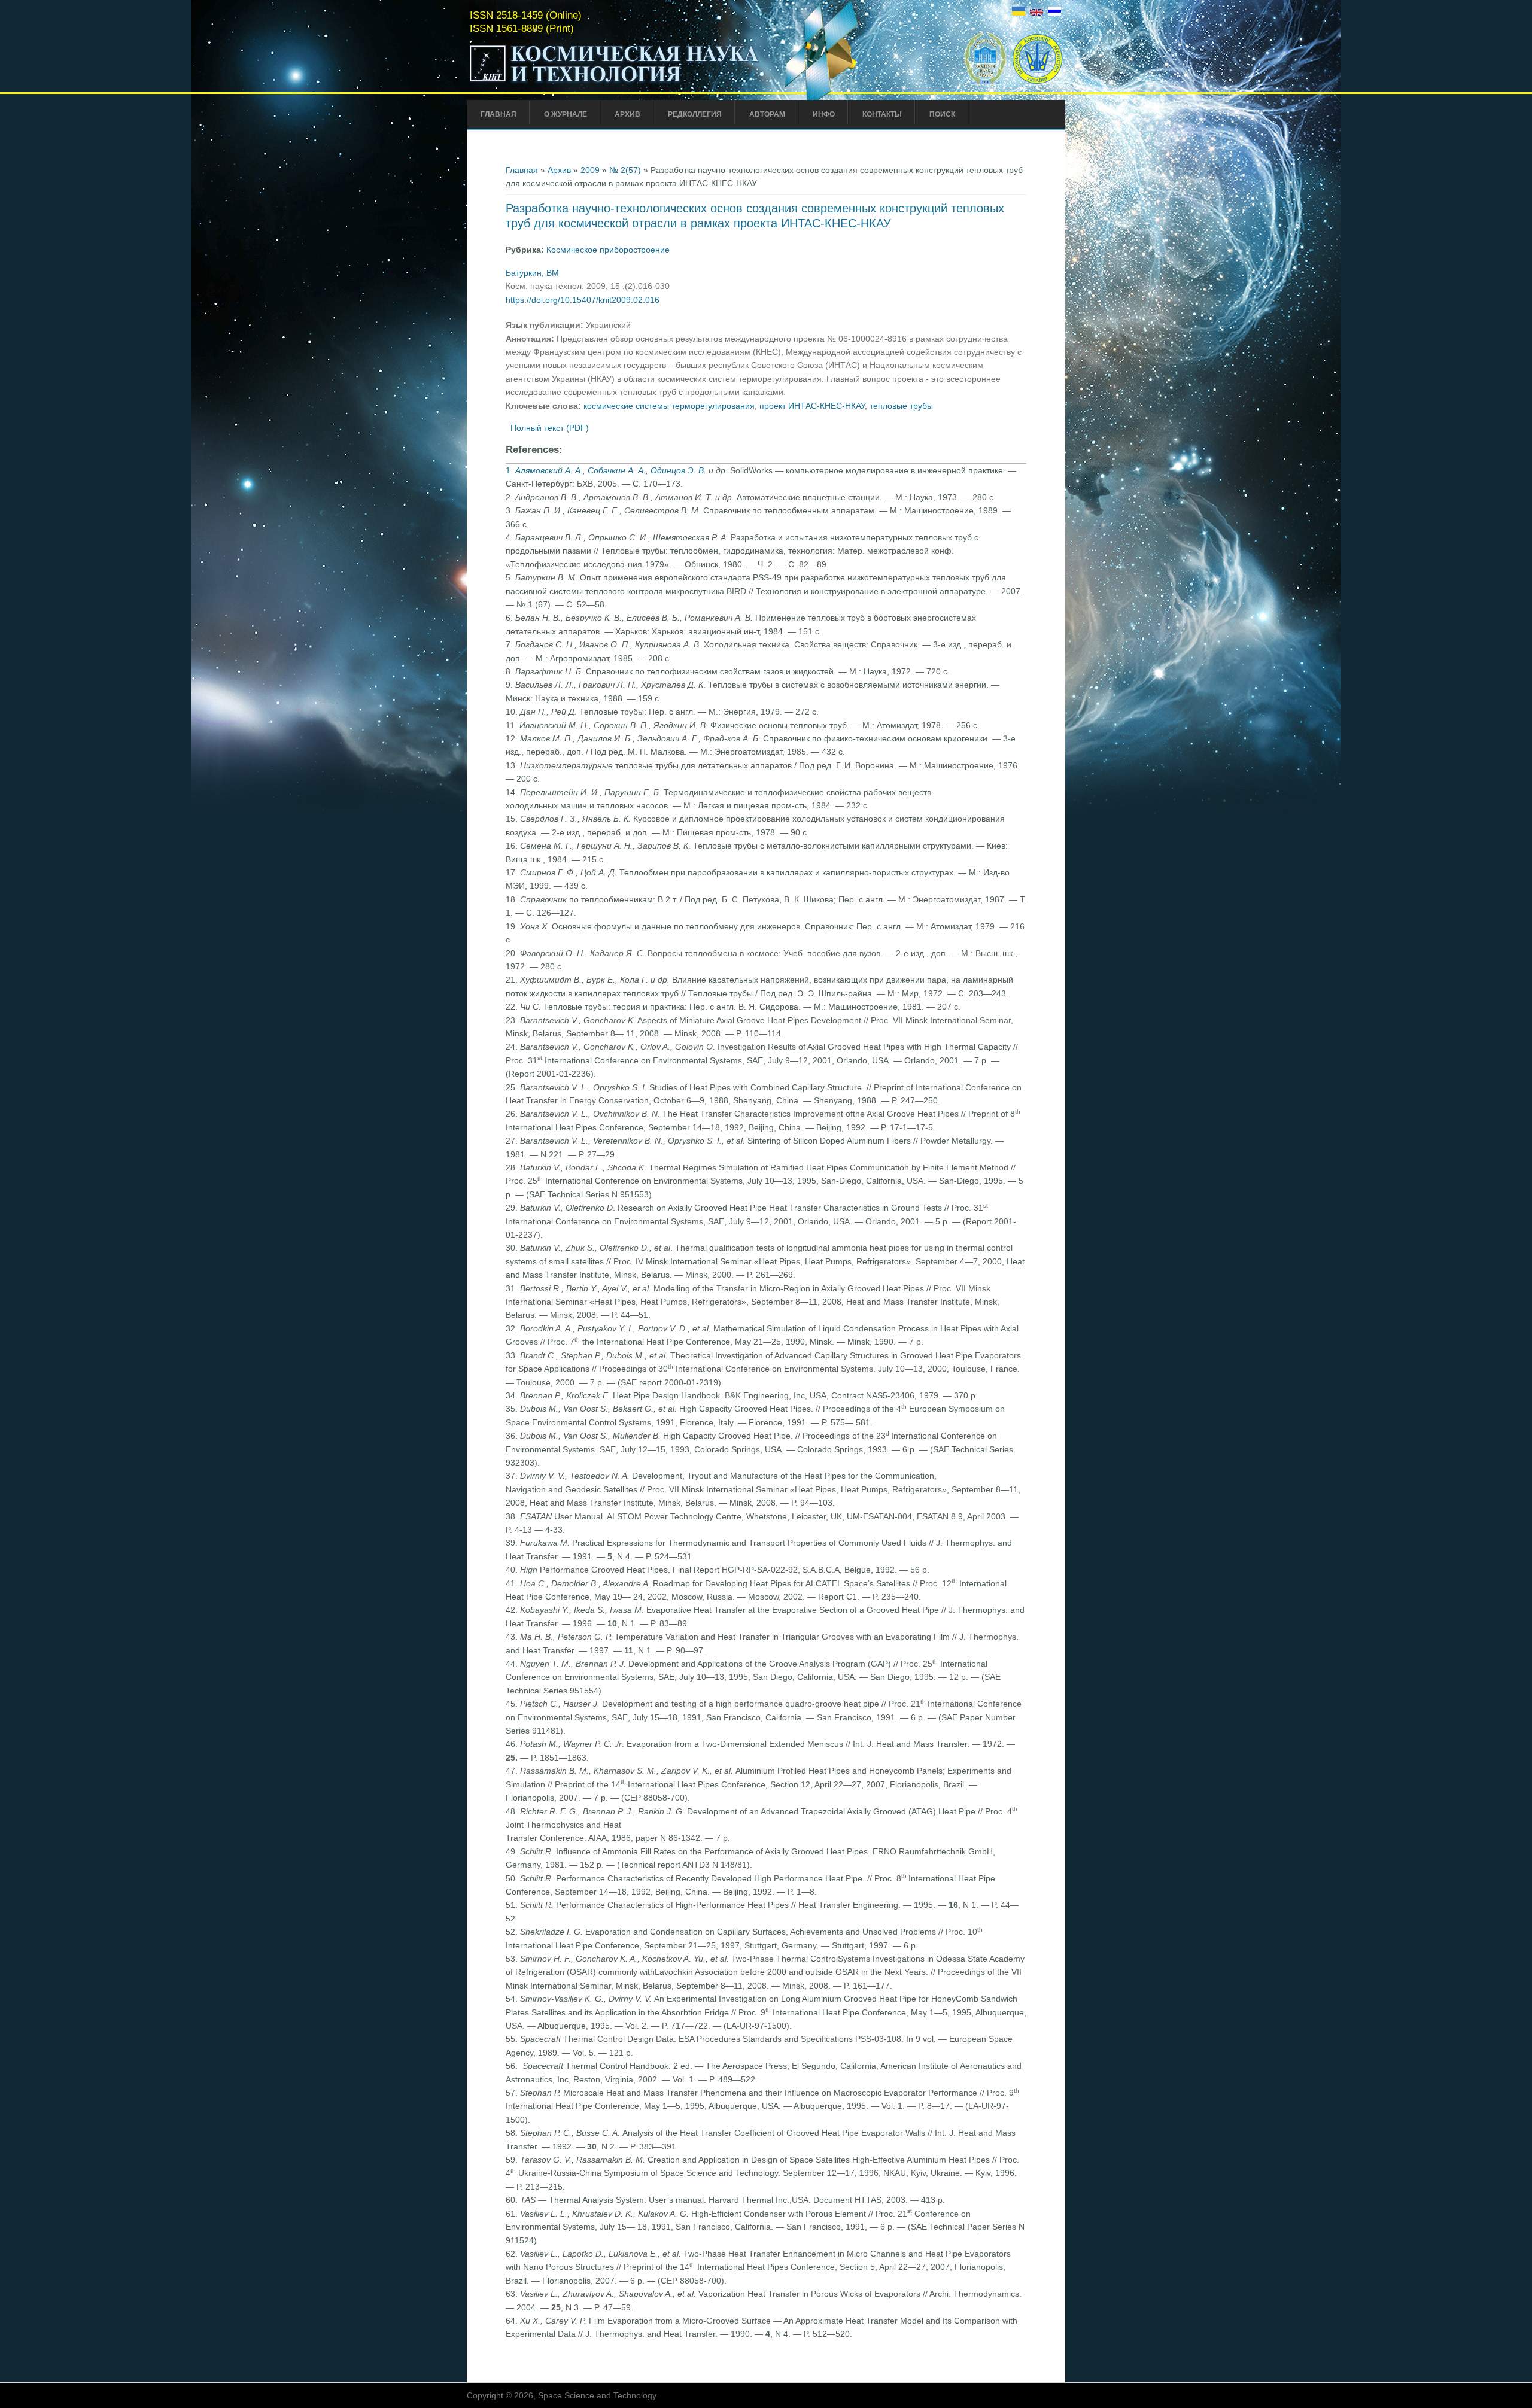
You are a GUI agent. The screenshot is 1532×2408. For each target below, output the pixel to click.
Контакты (882, 114)
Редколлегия (695, 114)
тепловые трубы (901, 406)
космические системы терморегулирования (669, 406)
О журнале (566, 114)
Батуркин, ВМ (532, 273)
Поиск (942, 114)
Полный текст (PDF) (550, 428)
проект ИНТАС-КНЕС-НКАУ (812, 406)
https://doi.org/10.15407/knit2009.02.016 (583, 300)
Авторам (767, 114)
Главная (498, 114)
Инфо (824, 114)
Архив (627, 114)
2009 (590, 170)
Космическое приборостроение (608, 250)
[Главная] (615, 83)
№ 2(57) (625, 170)
